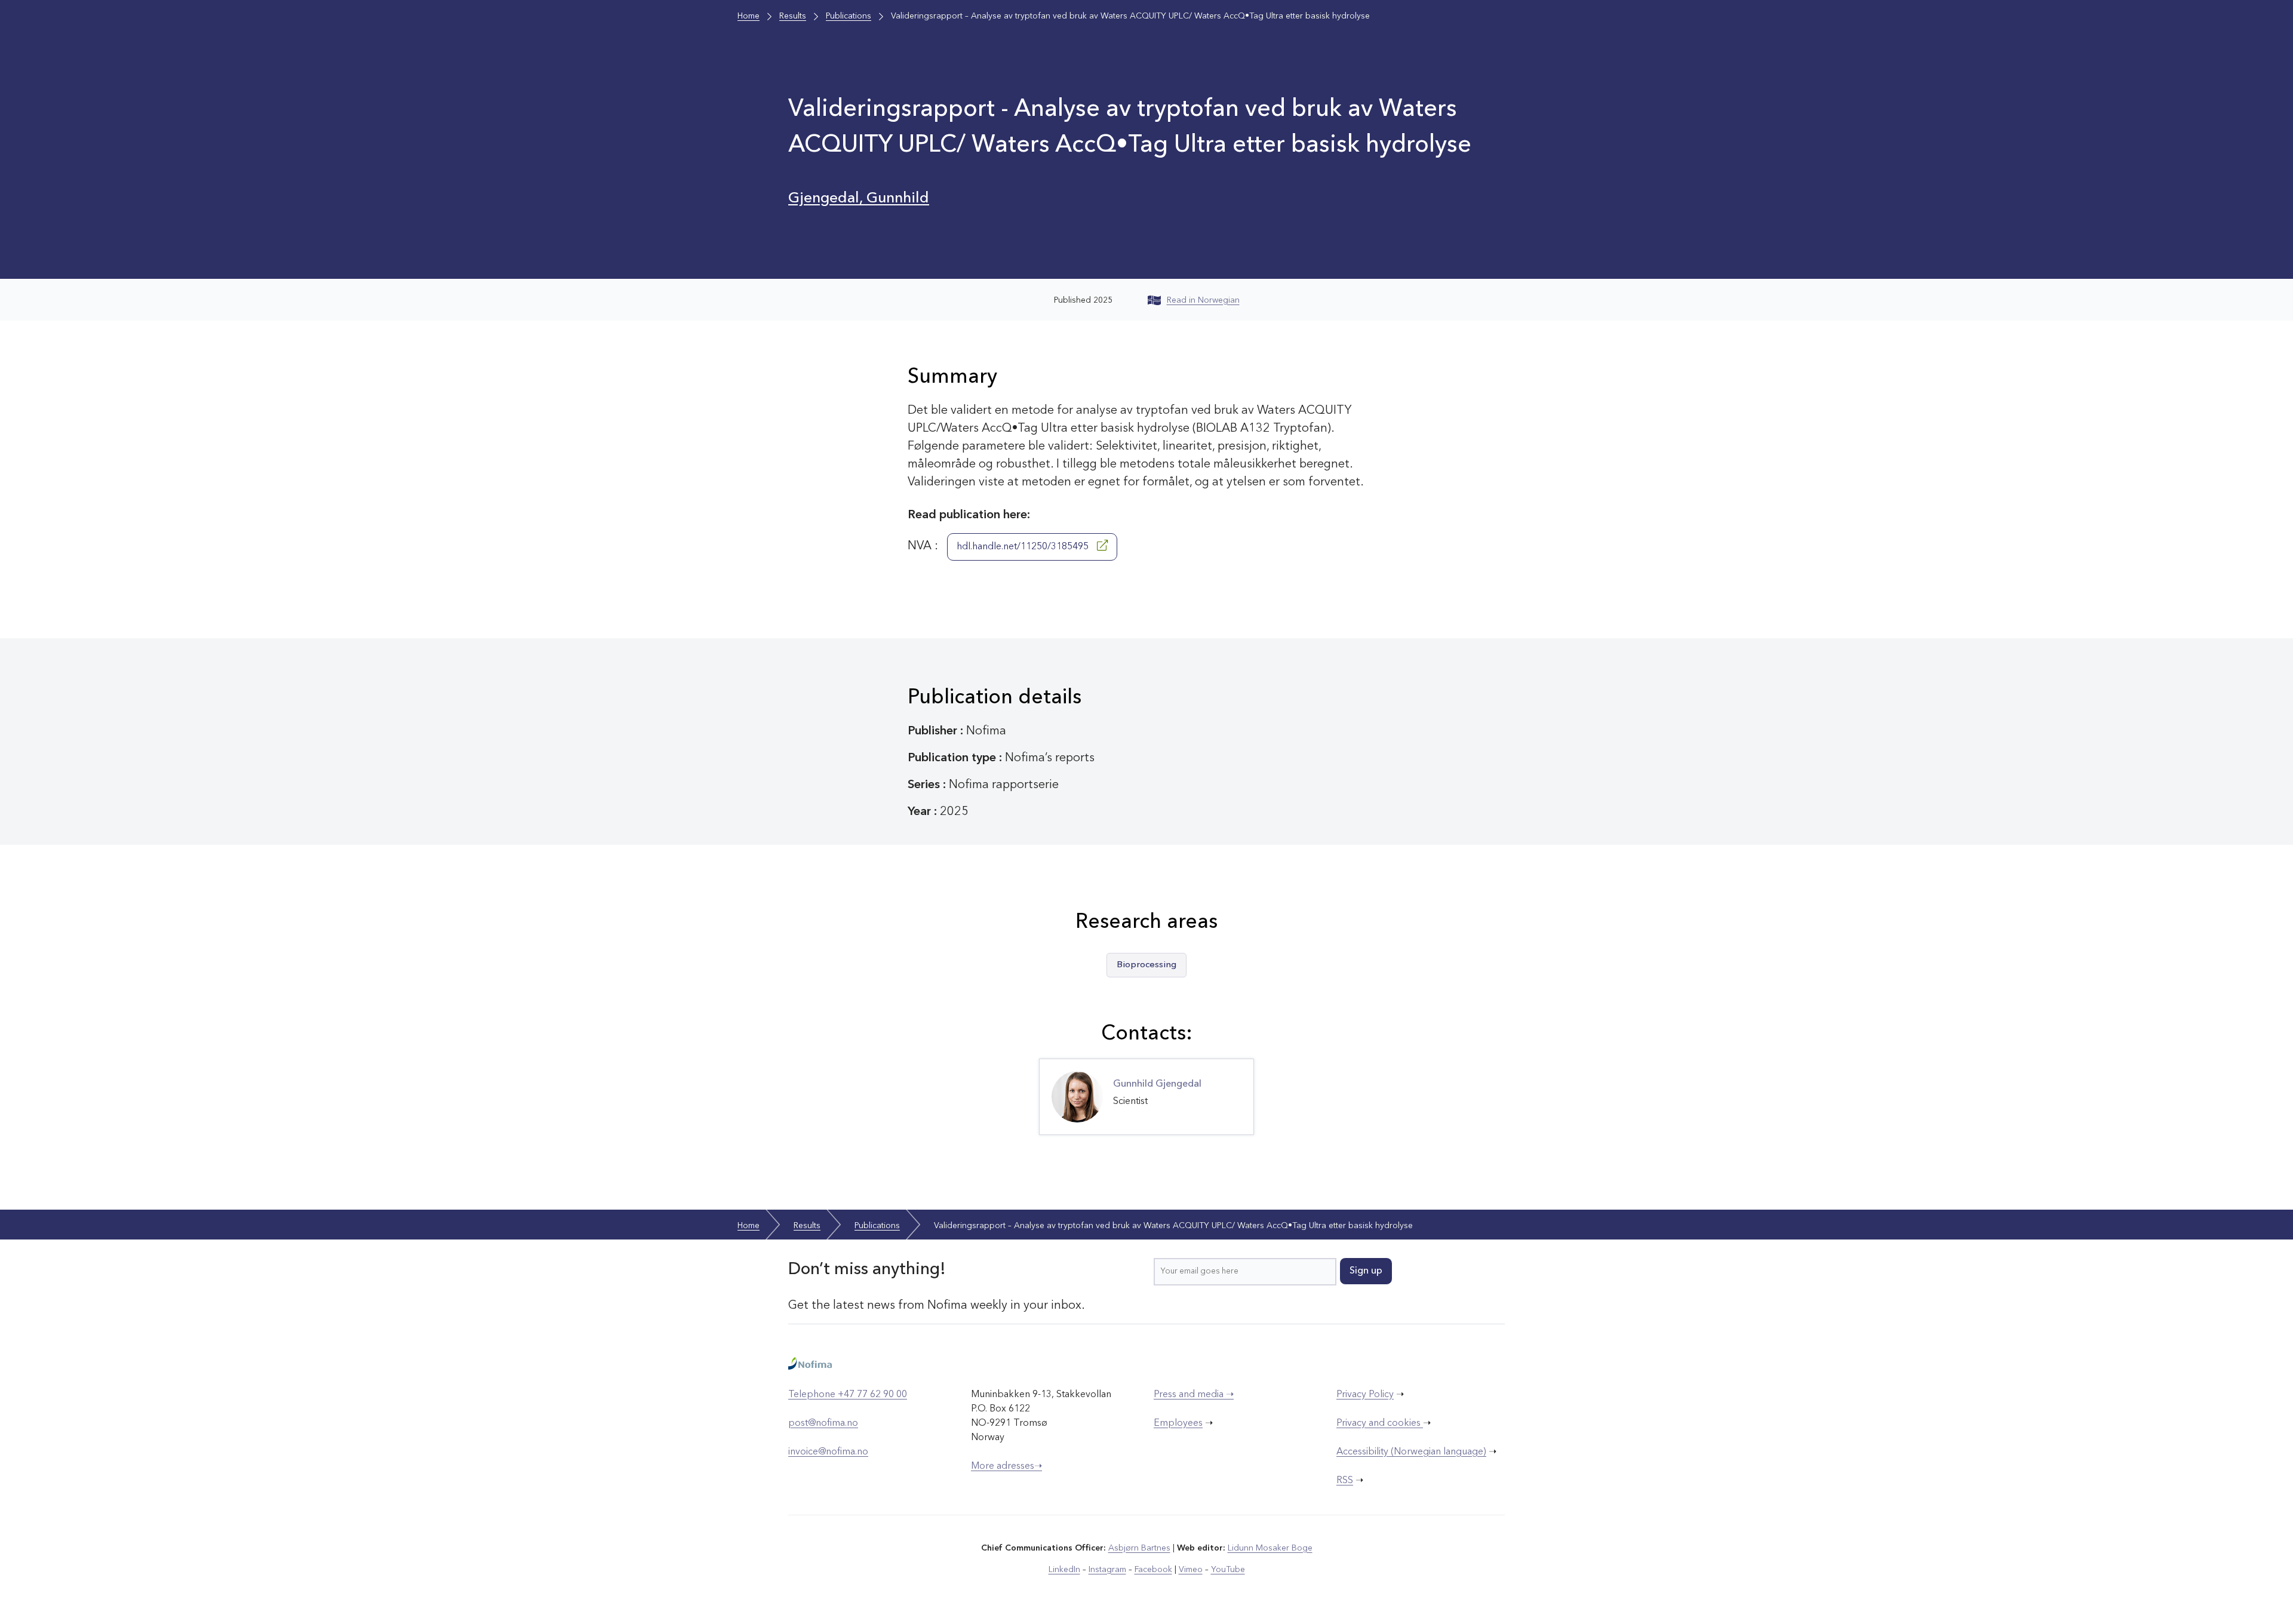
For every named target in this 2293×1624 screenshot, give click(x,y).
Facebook (1153, 1570)
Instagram (1107, 1570)
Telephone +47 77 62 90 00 (848, 1395)
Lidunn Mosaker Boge (1270, 1548)
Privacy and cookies (1380, 1423)
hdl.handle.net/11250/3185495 (1024, 547)
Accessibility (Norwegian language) (1411, 1452)
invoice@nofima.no (828, 1452)
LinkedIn (1064, 1570)
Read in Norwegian (1203, 300)
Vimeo (1191, 1570)
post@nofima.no (823, 1423)
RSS (1345, 1481)
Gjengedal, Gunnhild (859, 199)
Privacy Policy (1365, 1395)
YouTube (1228, 1570)
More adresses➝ (1006, 1466)
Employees (1178, 1423)
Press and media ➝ (1194, 1395)
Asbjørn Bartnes (1139, 1548)
